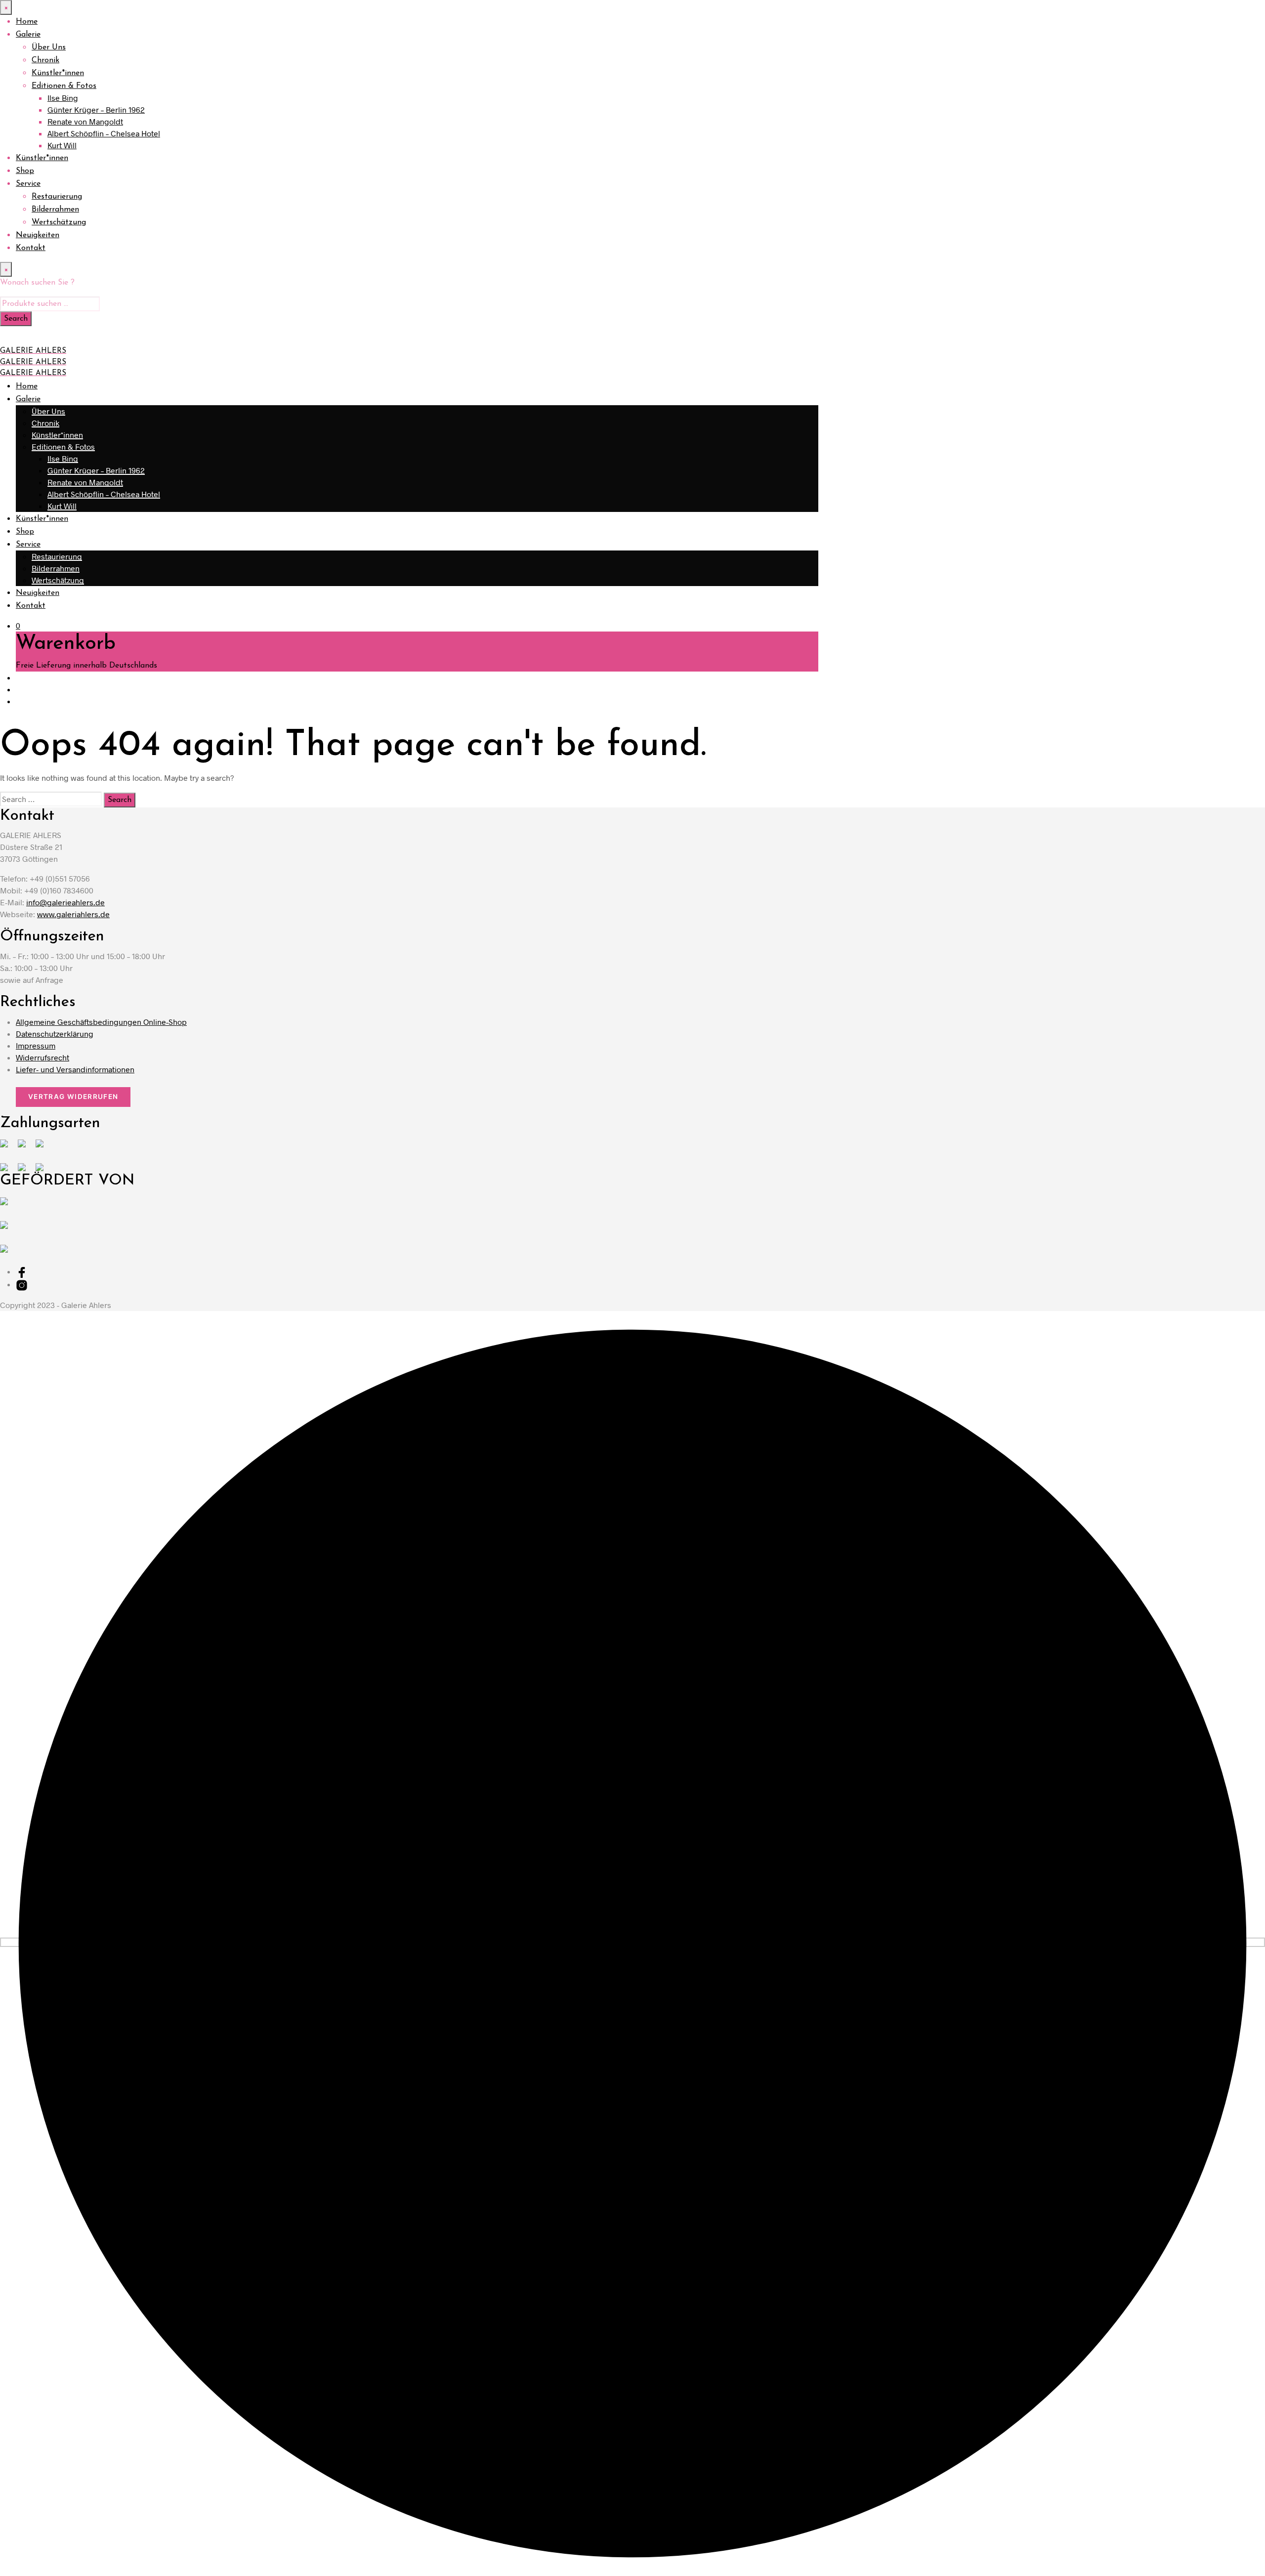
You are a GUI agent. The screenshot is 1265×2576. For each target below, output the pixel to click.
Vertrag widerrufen (73, 1097)
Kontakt (31, 248)
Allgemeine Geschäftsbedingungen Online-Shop (101, 1022)
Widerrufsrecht (42, 1057)
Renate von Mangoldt (85, 121)
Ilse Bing (63, 98)
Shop (25, 171)
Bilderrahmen (55, 210)
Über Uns (49, 47)
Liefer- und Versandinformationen (75, 1069)
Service (28, 184)
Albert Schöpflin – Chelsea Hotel (104, 133)
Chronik (45, 60)
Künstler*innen (58, 73)
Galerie (28, 35)
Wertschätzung (59, 222)
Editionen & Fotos (64, 86)
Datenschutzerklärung (55, 1034)
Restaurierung (57, 197)
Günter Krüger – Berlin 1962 (96, 109)
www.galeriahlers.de (73, 914)
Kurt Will (62, 145)
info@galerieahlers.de (65, 902)
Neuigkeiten (38, 235)
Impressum (36, 1045)
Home (27, 22)
